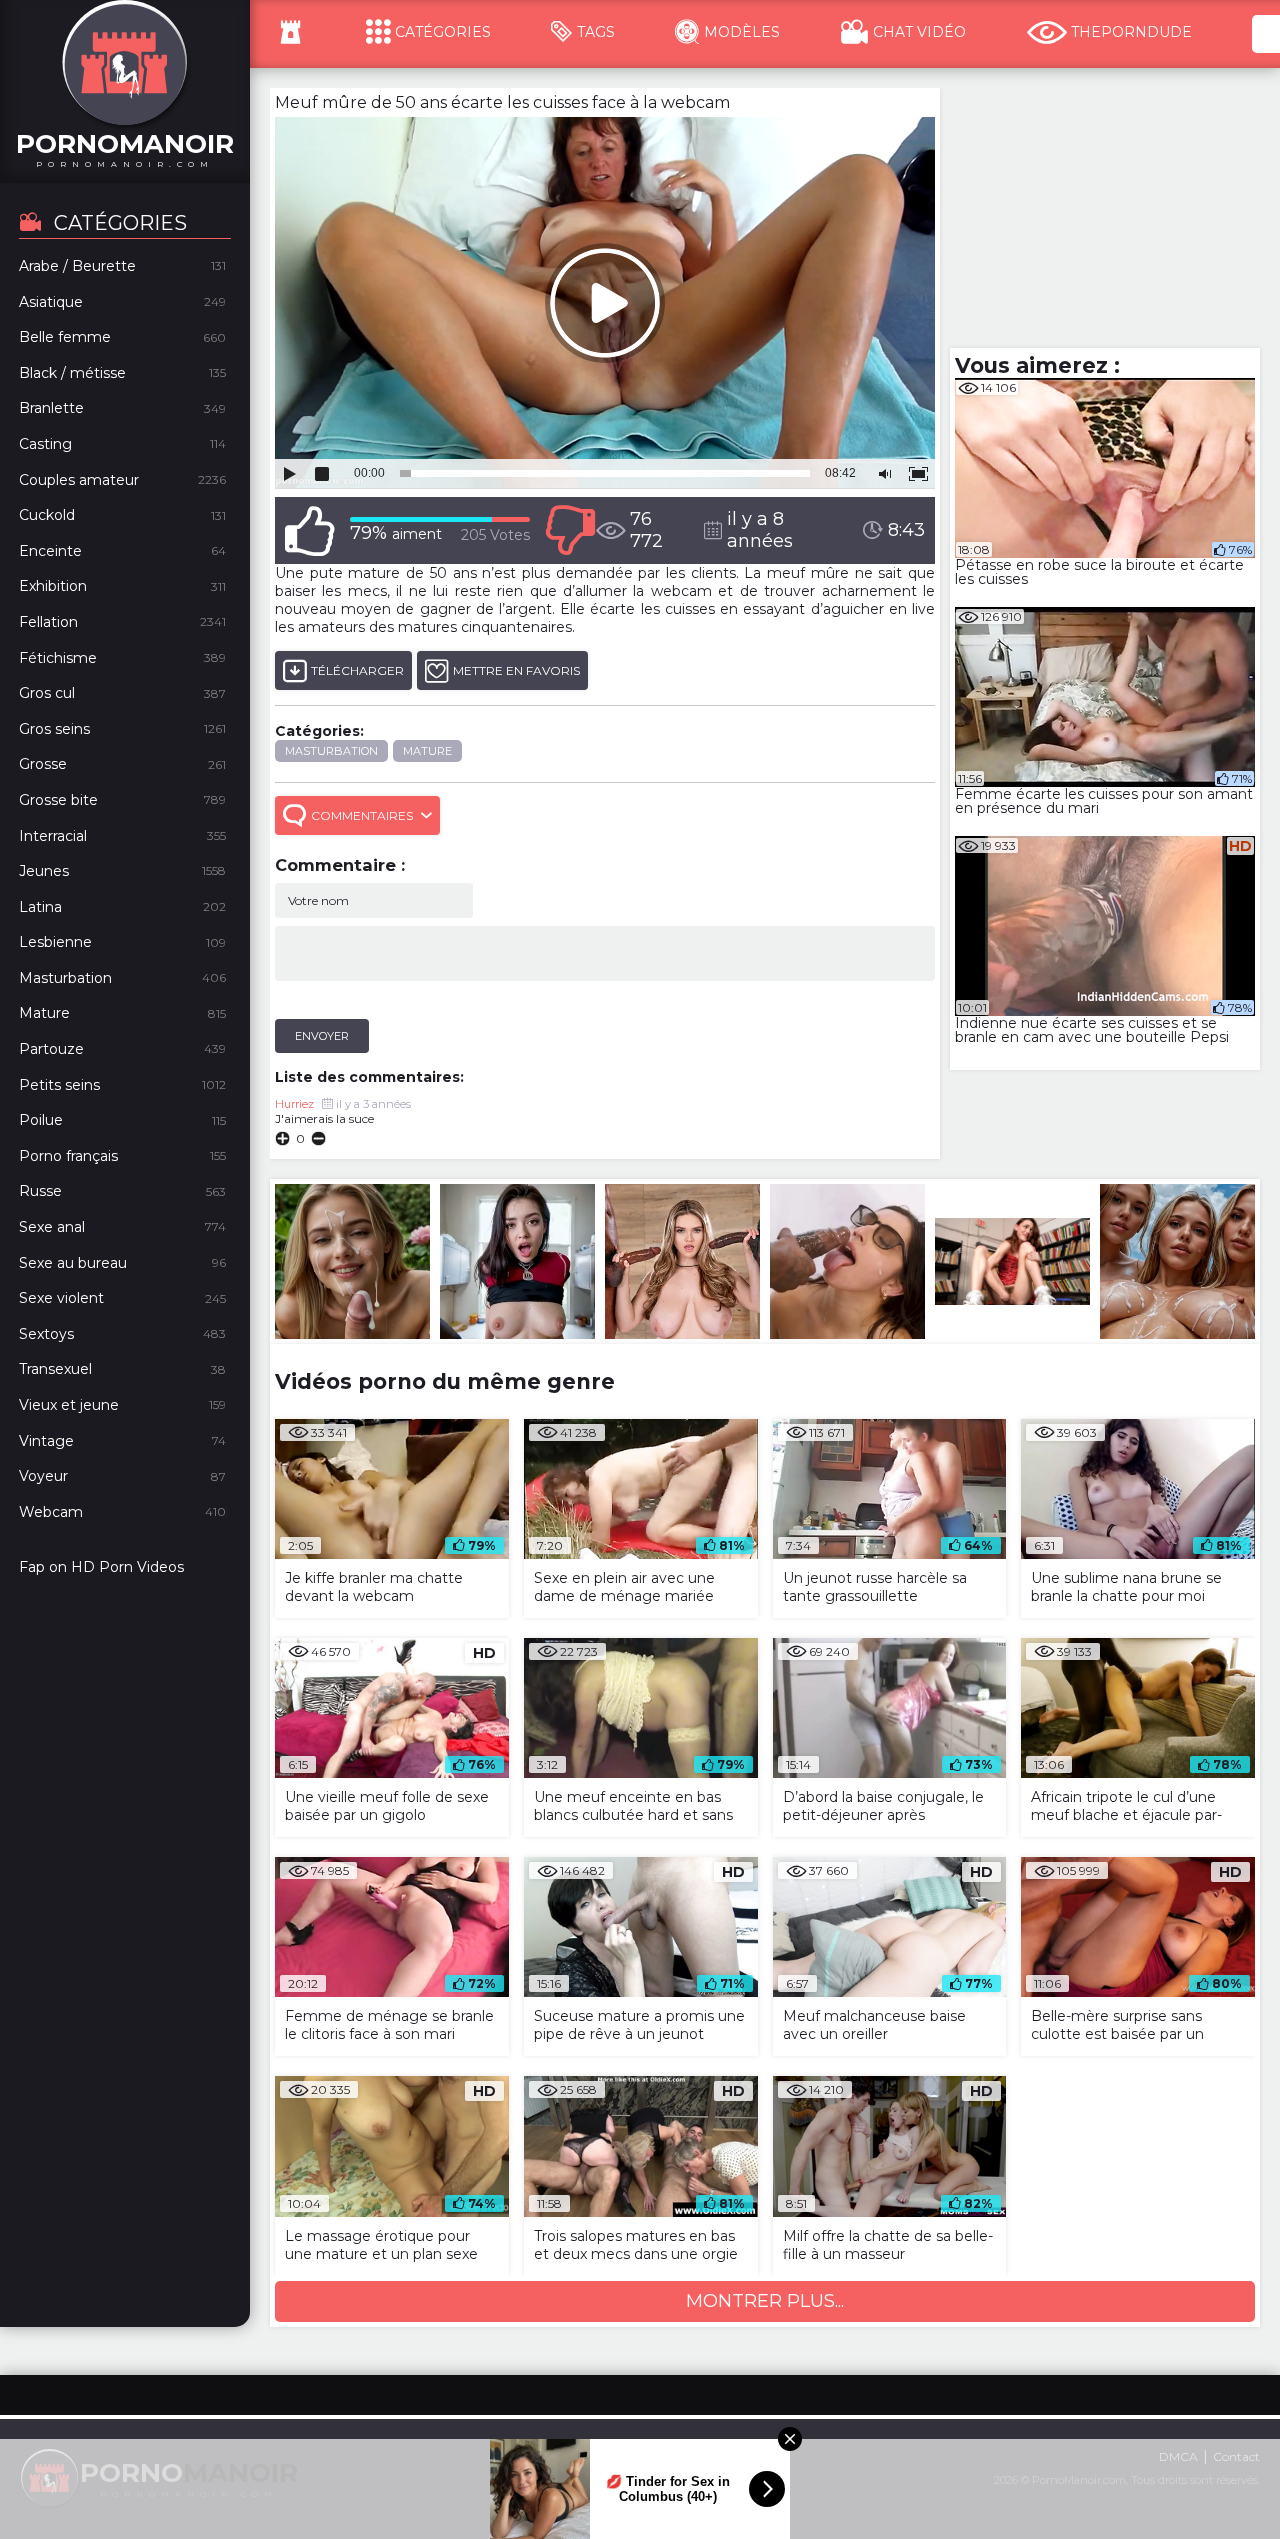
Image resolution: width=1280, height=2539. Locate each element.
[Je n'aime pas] (570, 530)
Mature (427, 751)
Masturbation (331, 751)
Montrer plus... (765, 2301)
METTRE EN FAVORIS (516, 670)
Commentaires (362, 815)
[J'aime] (310, 530)
